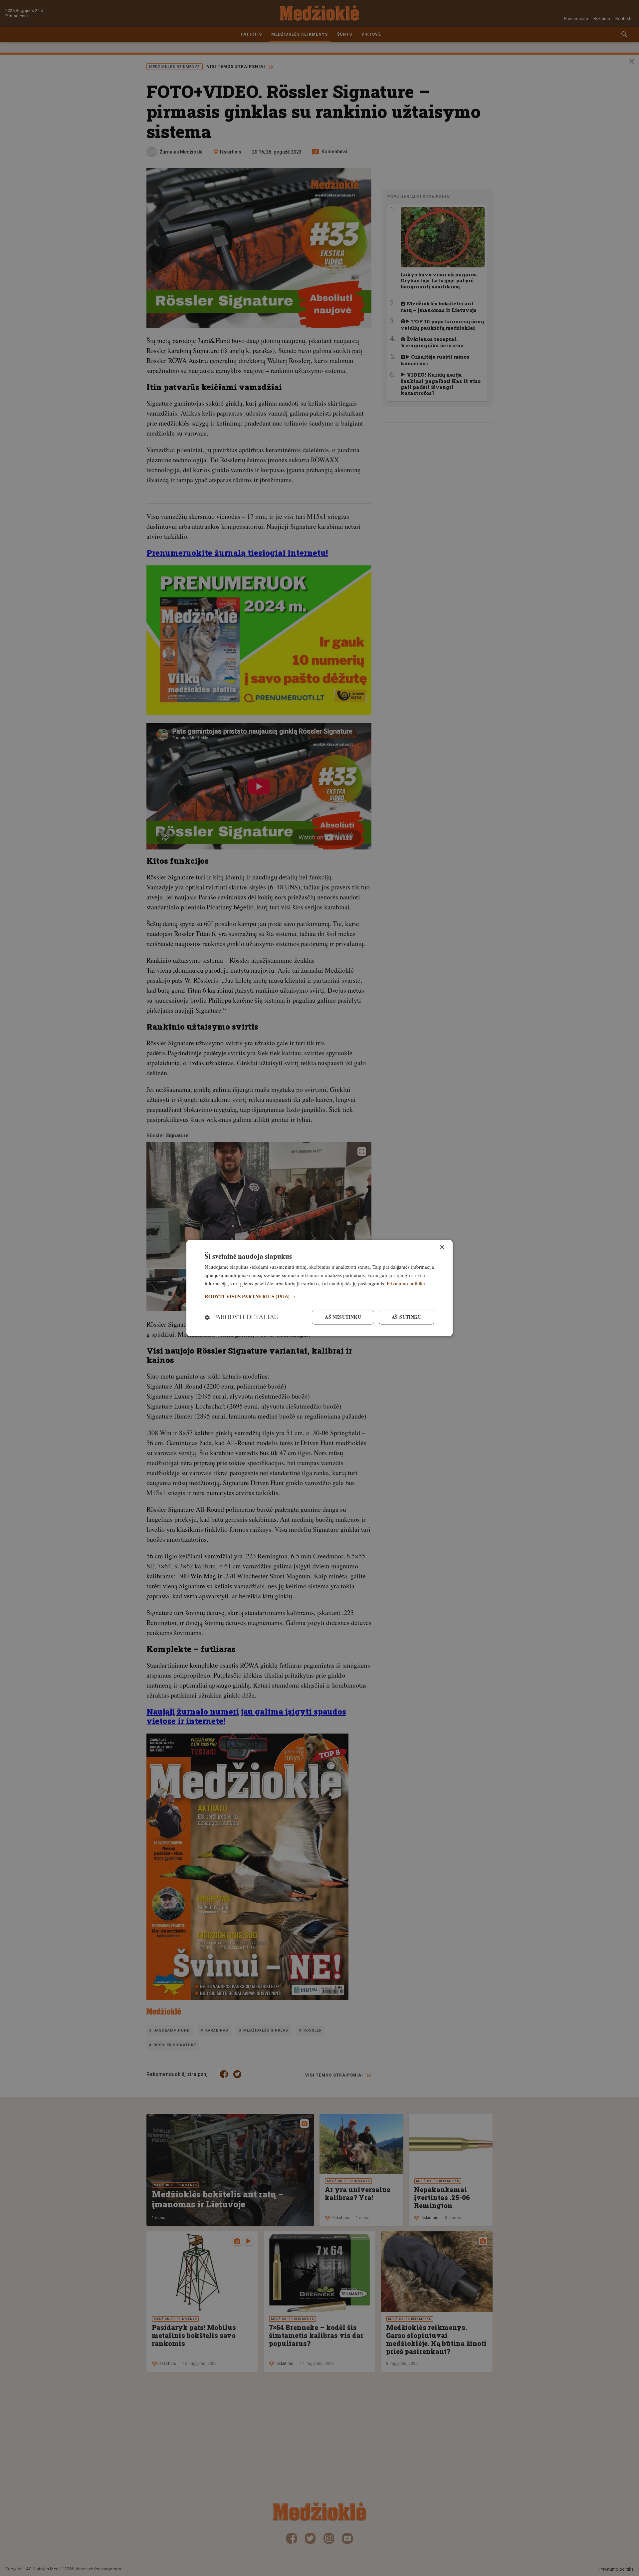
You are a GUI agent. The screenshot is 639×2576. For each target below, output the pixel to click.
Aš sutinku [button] (407, 1317)
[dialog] (319, 1288)
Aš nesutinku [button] (343, 1317)
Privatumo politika (406, 1283)
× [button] (442, 1248)
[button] (319, 1296)
